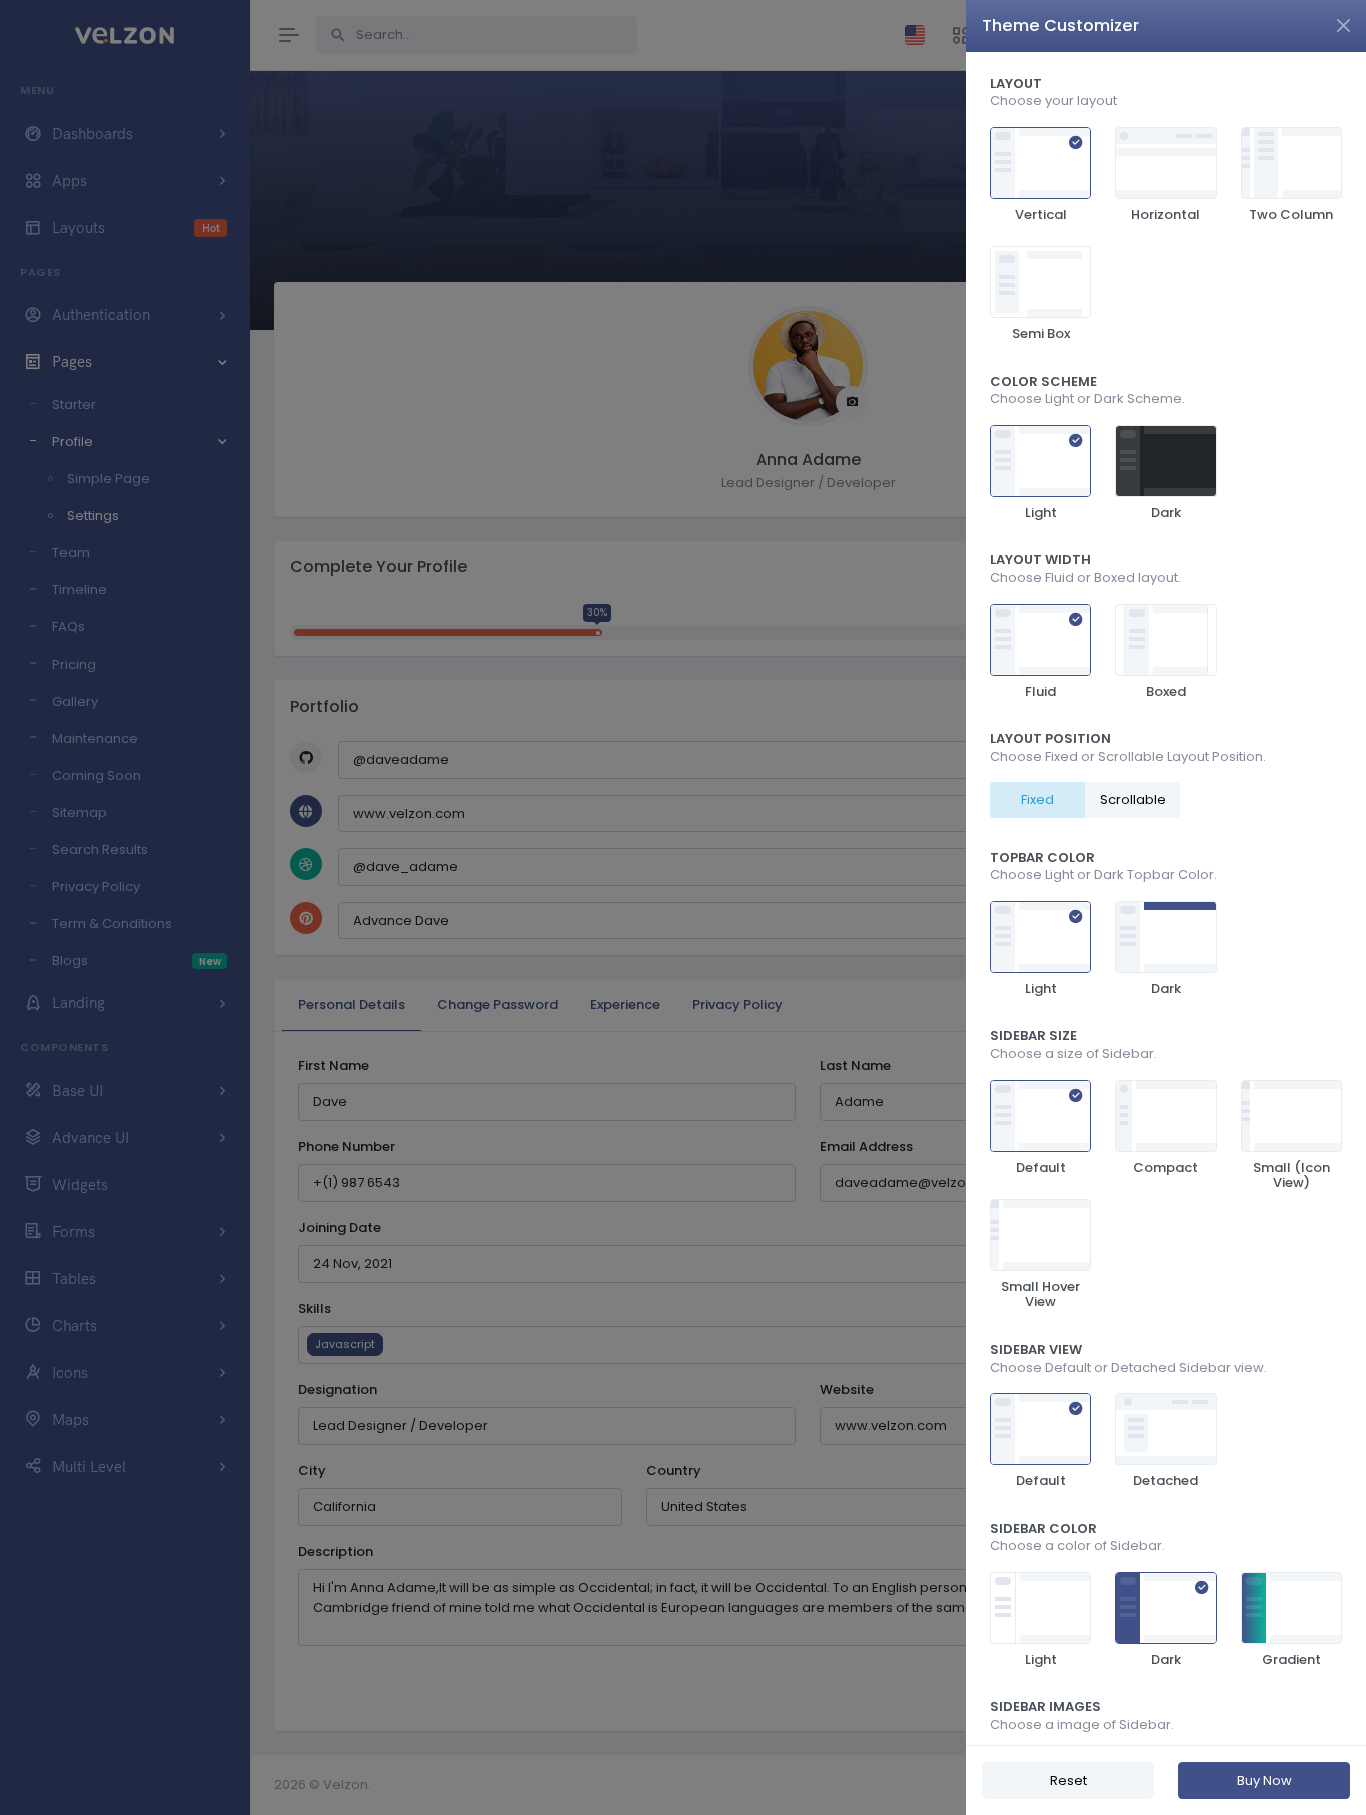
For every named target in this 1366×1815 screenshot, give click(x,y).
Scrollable (1133, 799)
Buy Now (1264, 1780)
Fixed (1037, 799)
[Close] (1343, 25)
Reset (1068, 1780)
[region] (1166, 898)
